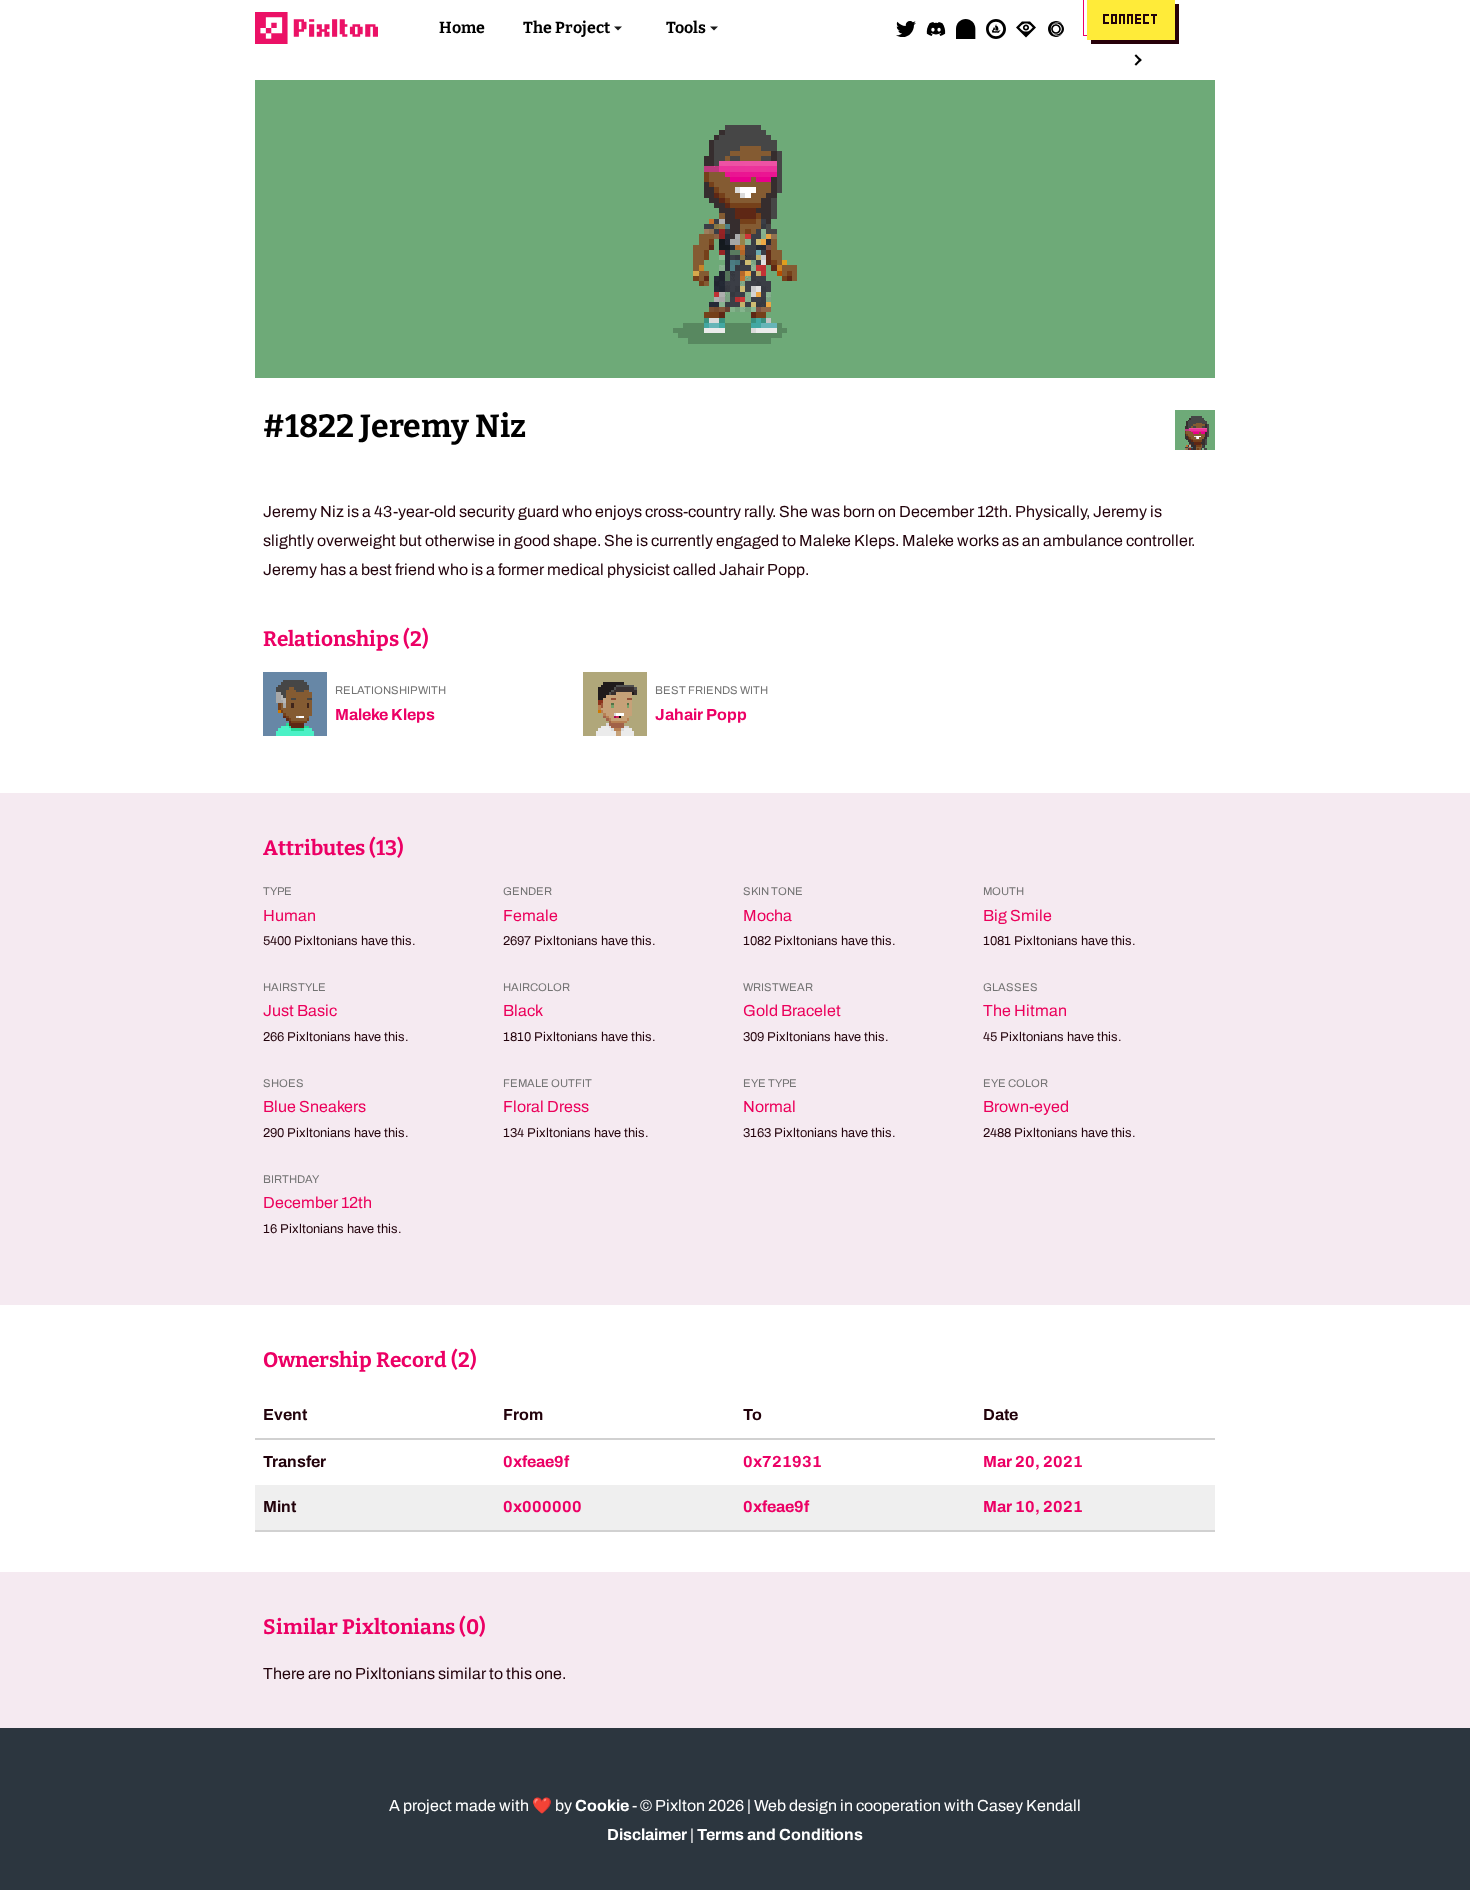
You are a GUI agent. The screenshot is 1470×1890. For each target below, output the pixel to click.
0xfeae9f (536, 1461)
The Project (566, 27)
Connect (1131, 20)
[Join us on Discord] (936, 28)
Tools (686, 27)
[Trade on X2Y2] (1056, 28)
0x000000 (542, 1506)
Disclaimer (647, 1834)
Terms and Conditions (780, 1834)
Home (462, 27)
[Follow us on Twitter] (906, 28)
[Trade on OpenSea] (996, 28)
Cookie (602, 1805)
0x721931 (782, 1461)
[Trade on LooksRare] (1026, 28)
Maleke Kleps (385, 714)
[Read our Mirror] (966, 28)
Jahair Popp (701, 714)
